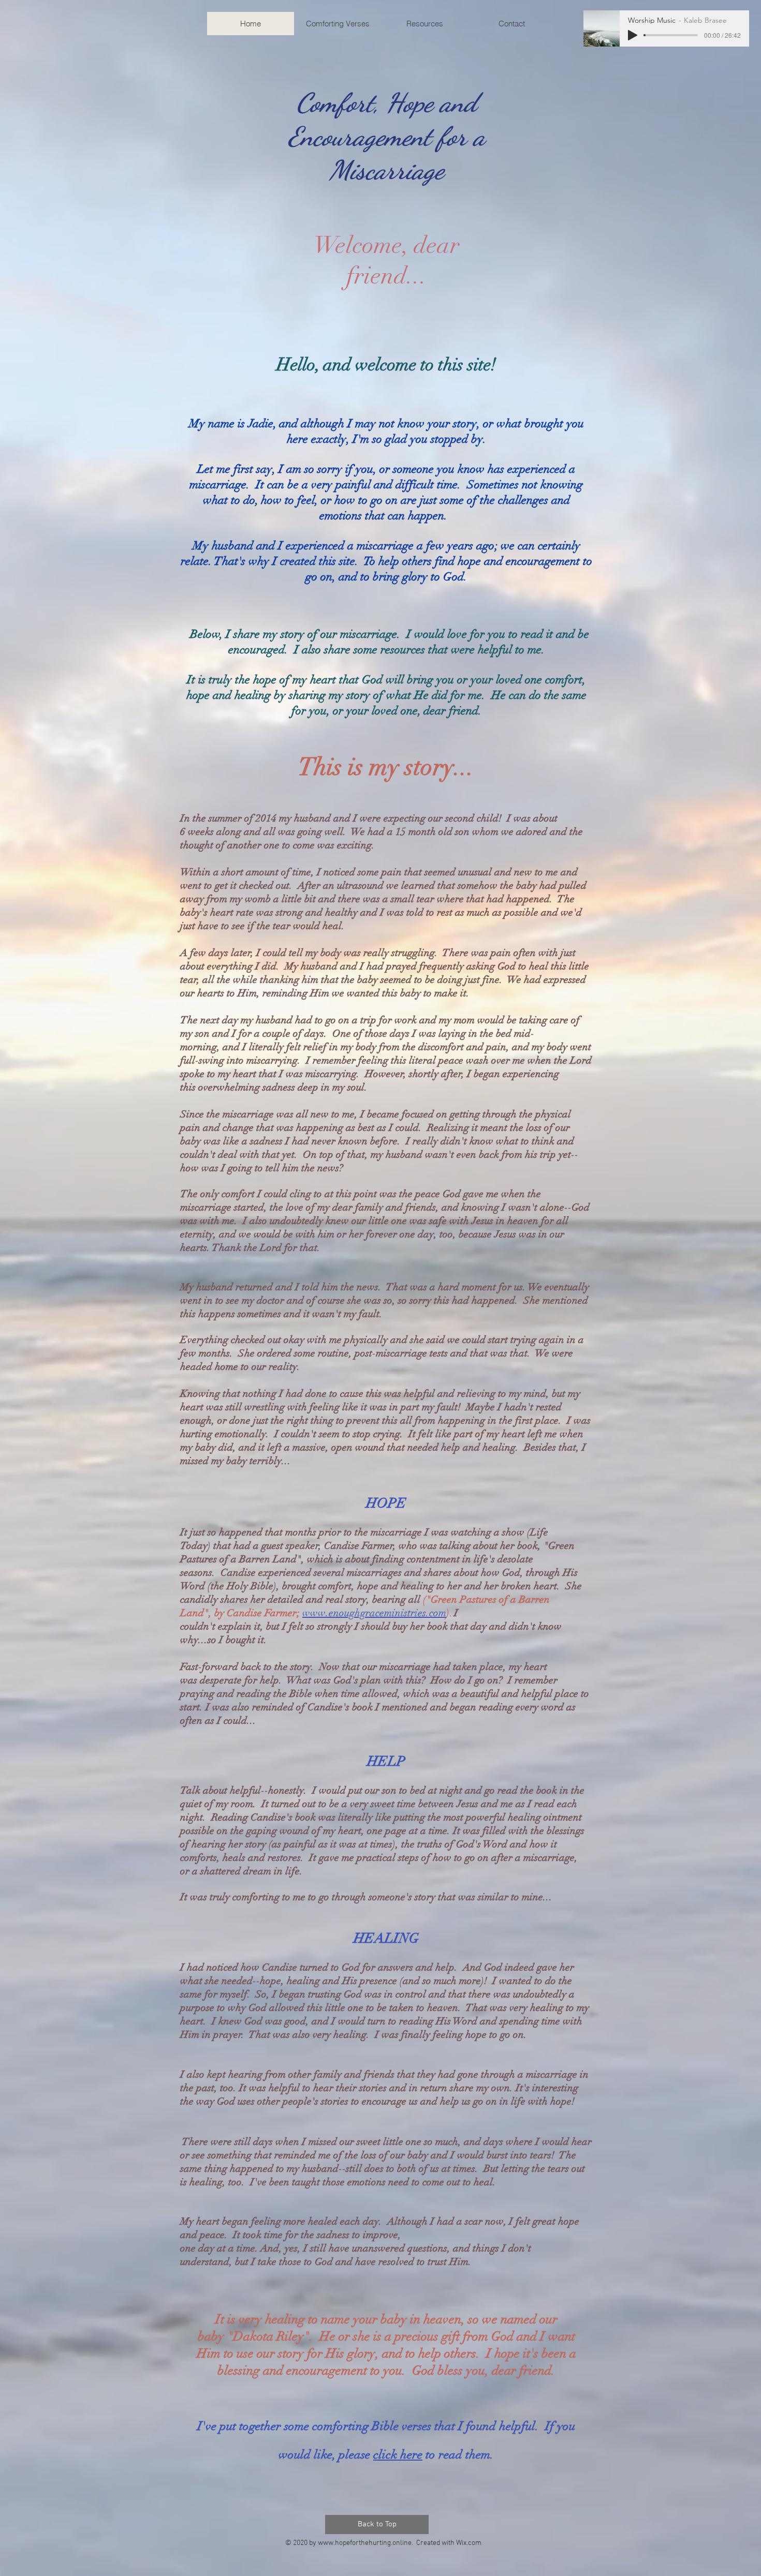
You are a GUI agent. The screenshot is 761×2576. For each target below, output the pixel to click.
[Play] (633, 35)
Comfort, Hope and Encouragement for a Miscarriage (386, 136)
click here (398, 2454)
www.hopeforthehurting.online (365, 2543)
